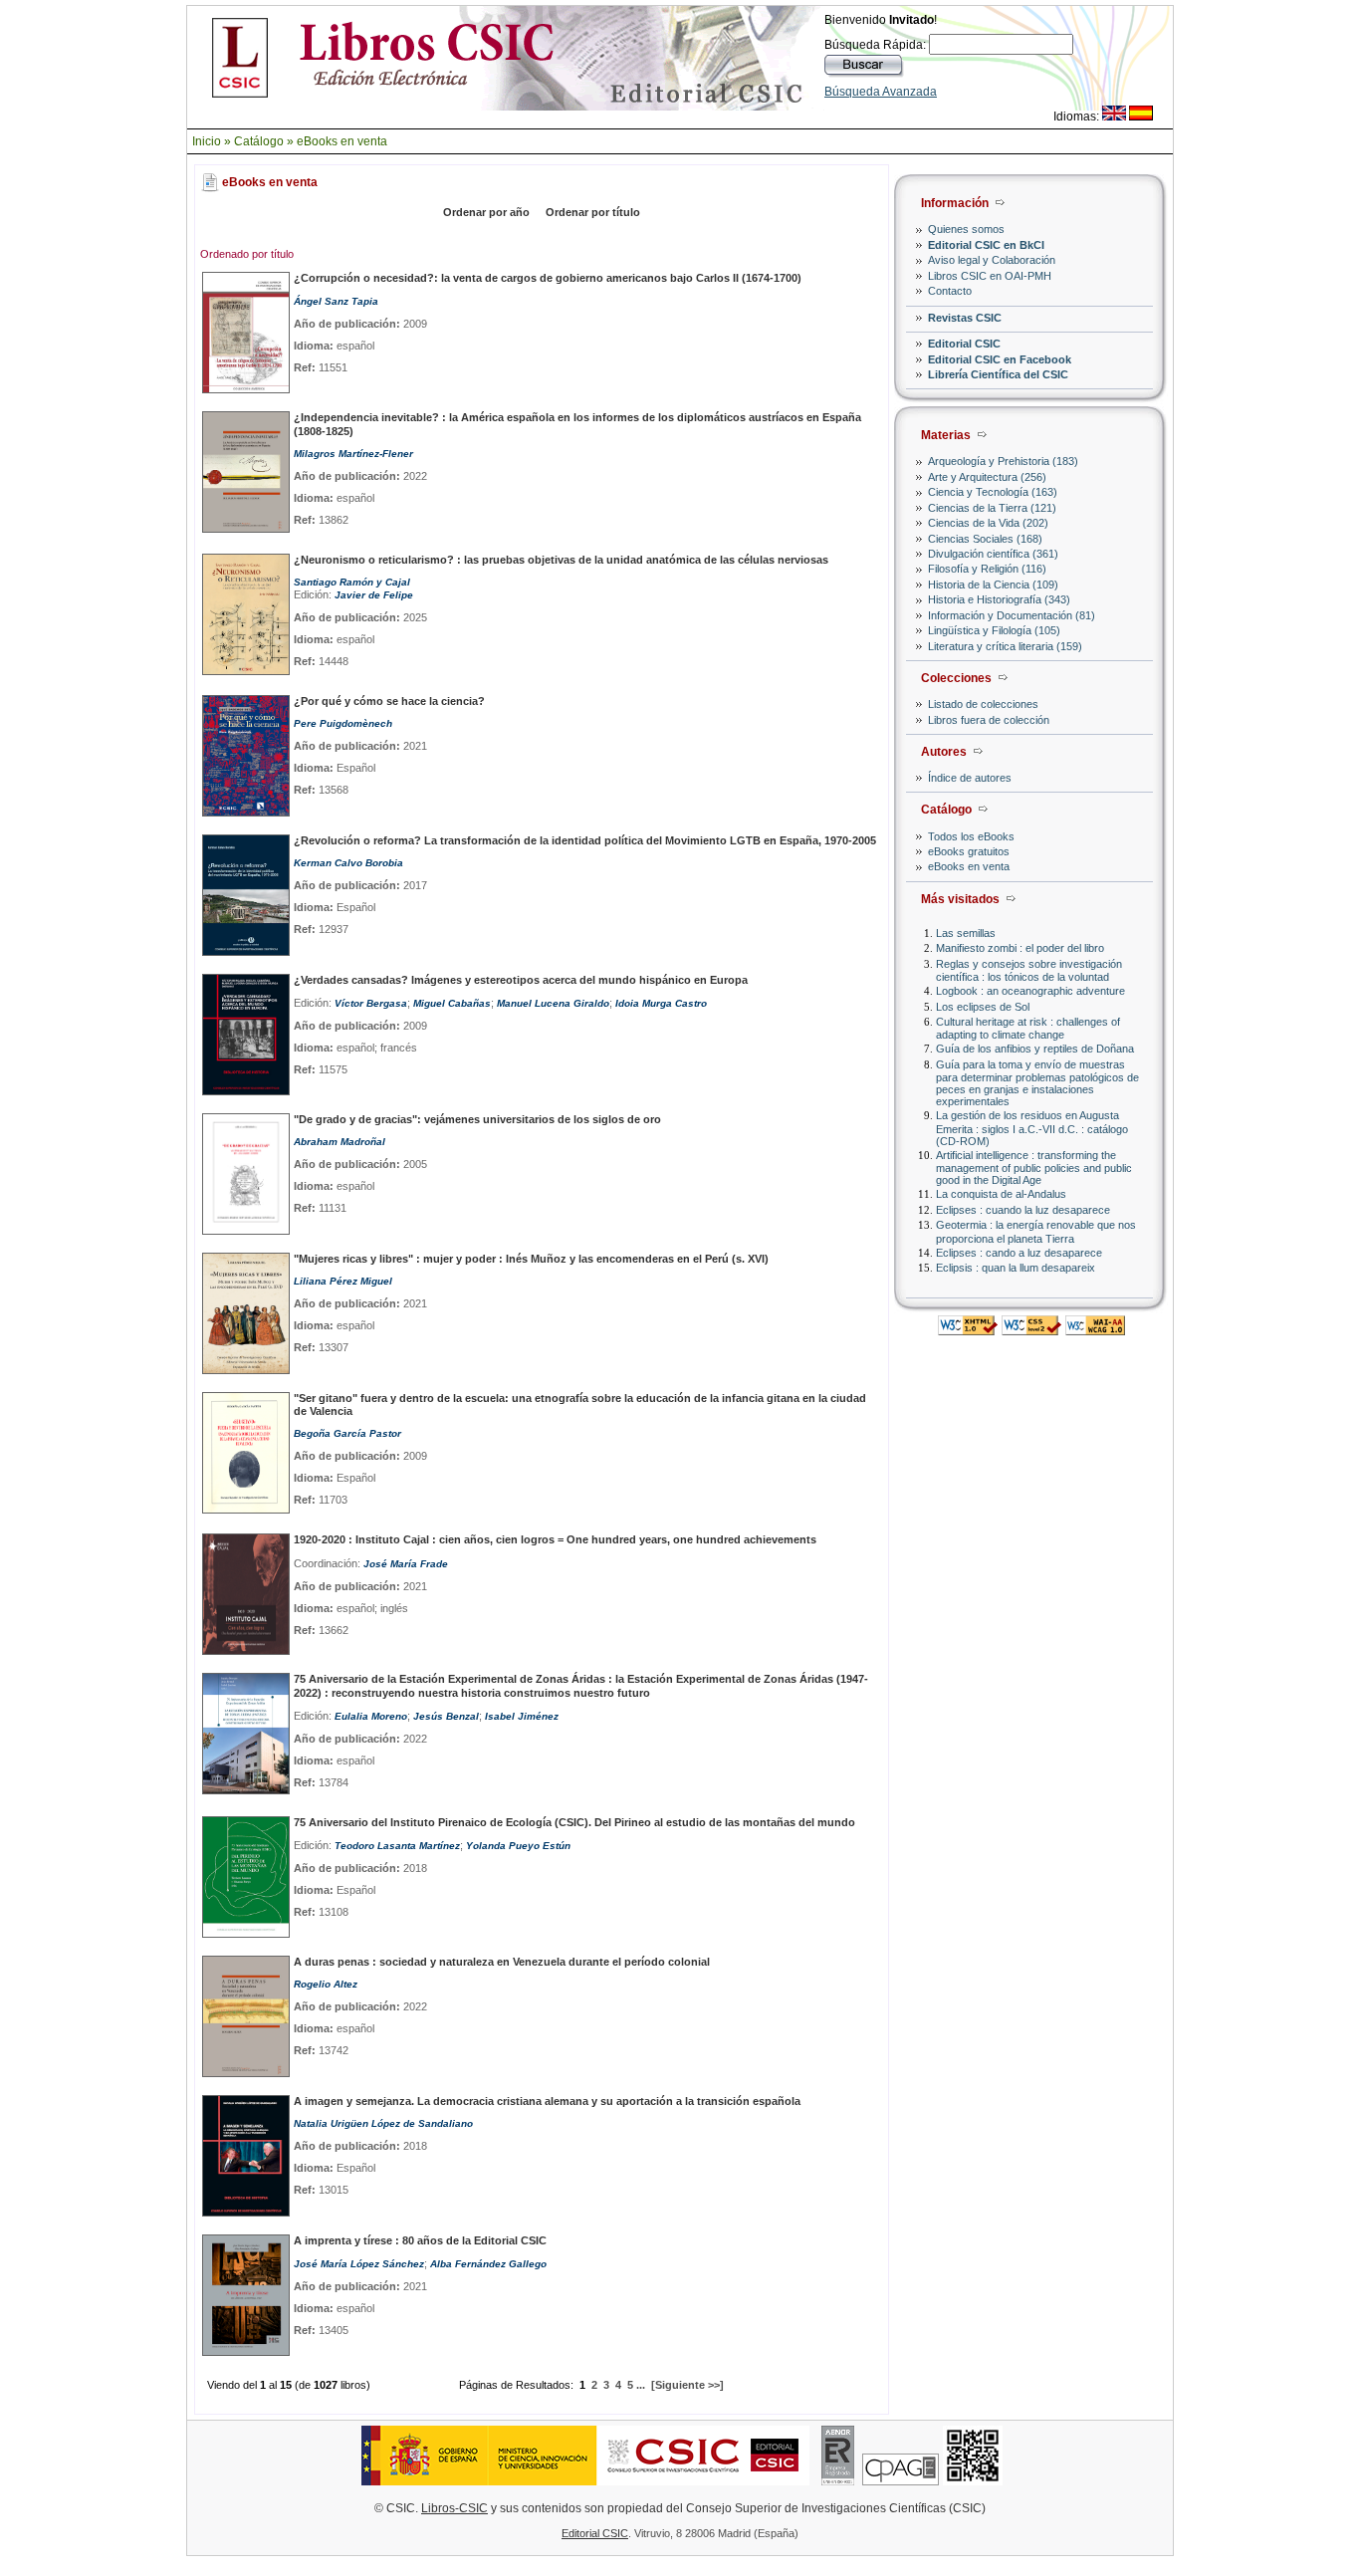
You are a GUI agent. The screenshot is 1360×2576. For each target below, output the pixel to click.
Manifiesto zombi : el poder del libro (1020, 948)
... (641, 2385)
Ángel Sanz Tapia (336, 301)
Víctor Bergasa (371, 1003)
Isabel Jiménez (522, 1716)
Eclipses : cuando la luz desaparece (1023, 1210)
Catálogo (259, 141)
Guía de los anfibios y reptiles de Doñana (1035, 1049)
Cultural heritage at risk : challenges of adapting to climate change (1028, 1028)
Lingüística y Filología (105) (994, 630)
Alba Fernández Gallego (488, 2264)
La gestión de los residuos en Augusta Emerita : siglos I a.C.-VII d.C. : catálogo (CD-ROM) (1032, 1128)
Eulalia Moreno (371, 1716)
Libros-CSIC (454, 2508)
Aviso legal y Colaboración (992, 260)
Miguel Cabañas (452, 1003)
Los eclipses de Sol (983, 1007)
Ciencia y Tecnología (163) (993, 492)
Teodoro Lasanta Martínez (397, 1846)
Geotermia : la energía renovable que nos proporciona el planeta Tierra (1036, 1231)
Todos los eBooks (971, 836)
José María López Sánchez (359, 2264)
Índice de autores (970, 778)
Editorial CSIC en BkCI (986, 245)
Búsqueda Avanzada (881, 92)
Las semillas (966, 933)
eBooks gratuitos (969, 851)
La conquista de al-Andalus (1001, 1194)
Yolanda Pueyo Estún (518, 1846)
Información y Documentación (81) (1012, 615)
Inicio (207, 141)
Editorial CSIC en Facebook (1000, 359)
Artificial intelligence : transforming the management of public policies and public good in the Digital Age (1034, 1168)
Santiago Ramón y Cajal (352, 582)
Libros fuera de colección (989, 720)
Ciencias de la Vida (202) (988, 523)
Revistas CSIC (965, 318)
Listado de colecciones (983, 704)
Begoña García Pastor (347, 1433)
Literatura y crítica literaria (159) (1005, 646)
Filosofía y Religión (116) (987, 569)
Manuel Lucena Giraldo (553, 1003)
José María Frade (406, 1564)
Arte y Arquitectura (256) (987, 477)
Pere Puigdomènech (343, 723)
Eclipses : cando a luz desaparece (1019, 1253)
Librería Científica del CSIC (998, 374)
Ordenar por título (593, 212)
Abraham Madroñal (340, 1142)
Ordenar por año (486, 212)
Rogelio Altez (326, 1984)
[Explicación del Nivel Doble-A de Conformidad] (1095, 1330)
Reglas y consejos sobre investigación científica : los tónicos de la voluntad (1029, 970)
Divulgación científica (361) (993, 554)
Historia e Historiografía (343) (999, 599)
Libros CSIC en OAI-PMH (990, 276)
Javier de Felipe (374, 595)
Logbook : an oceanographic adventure (1030, 991)
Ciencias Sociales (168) (985, 539)
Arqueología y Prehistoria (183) (1003, 461)
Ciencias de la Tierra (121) (992, 508)
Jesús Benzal (446, 1716)
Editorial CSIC (964, 344)
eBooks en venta (342, 141)
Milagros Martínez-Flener (353, 454)
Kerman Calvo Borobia (348, 863)
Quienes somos (966, 229)
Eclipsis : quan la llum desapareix (1016, 1268)
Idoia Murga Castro (661, 1003)
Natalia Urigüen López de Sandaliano (383, 2123)
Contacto (950, 291)
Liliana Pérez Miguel (343, 1281)
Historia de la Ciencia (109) (993, 585)
